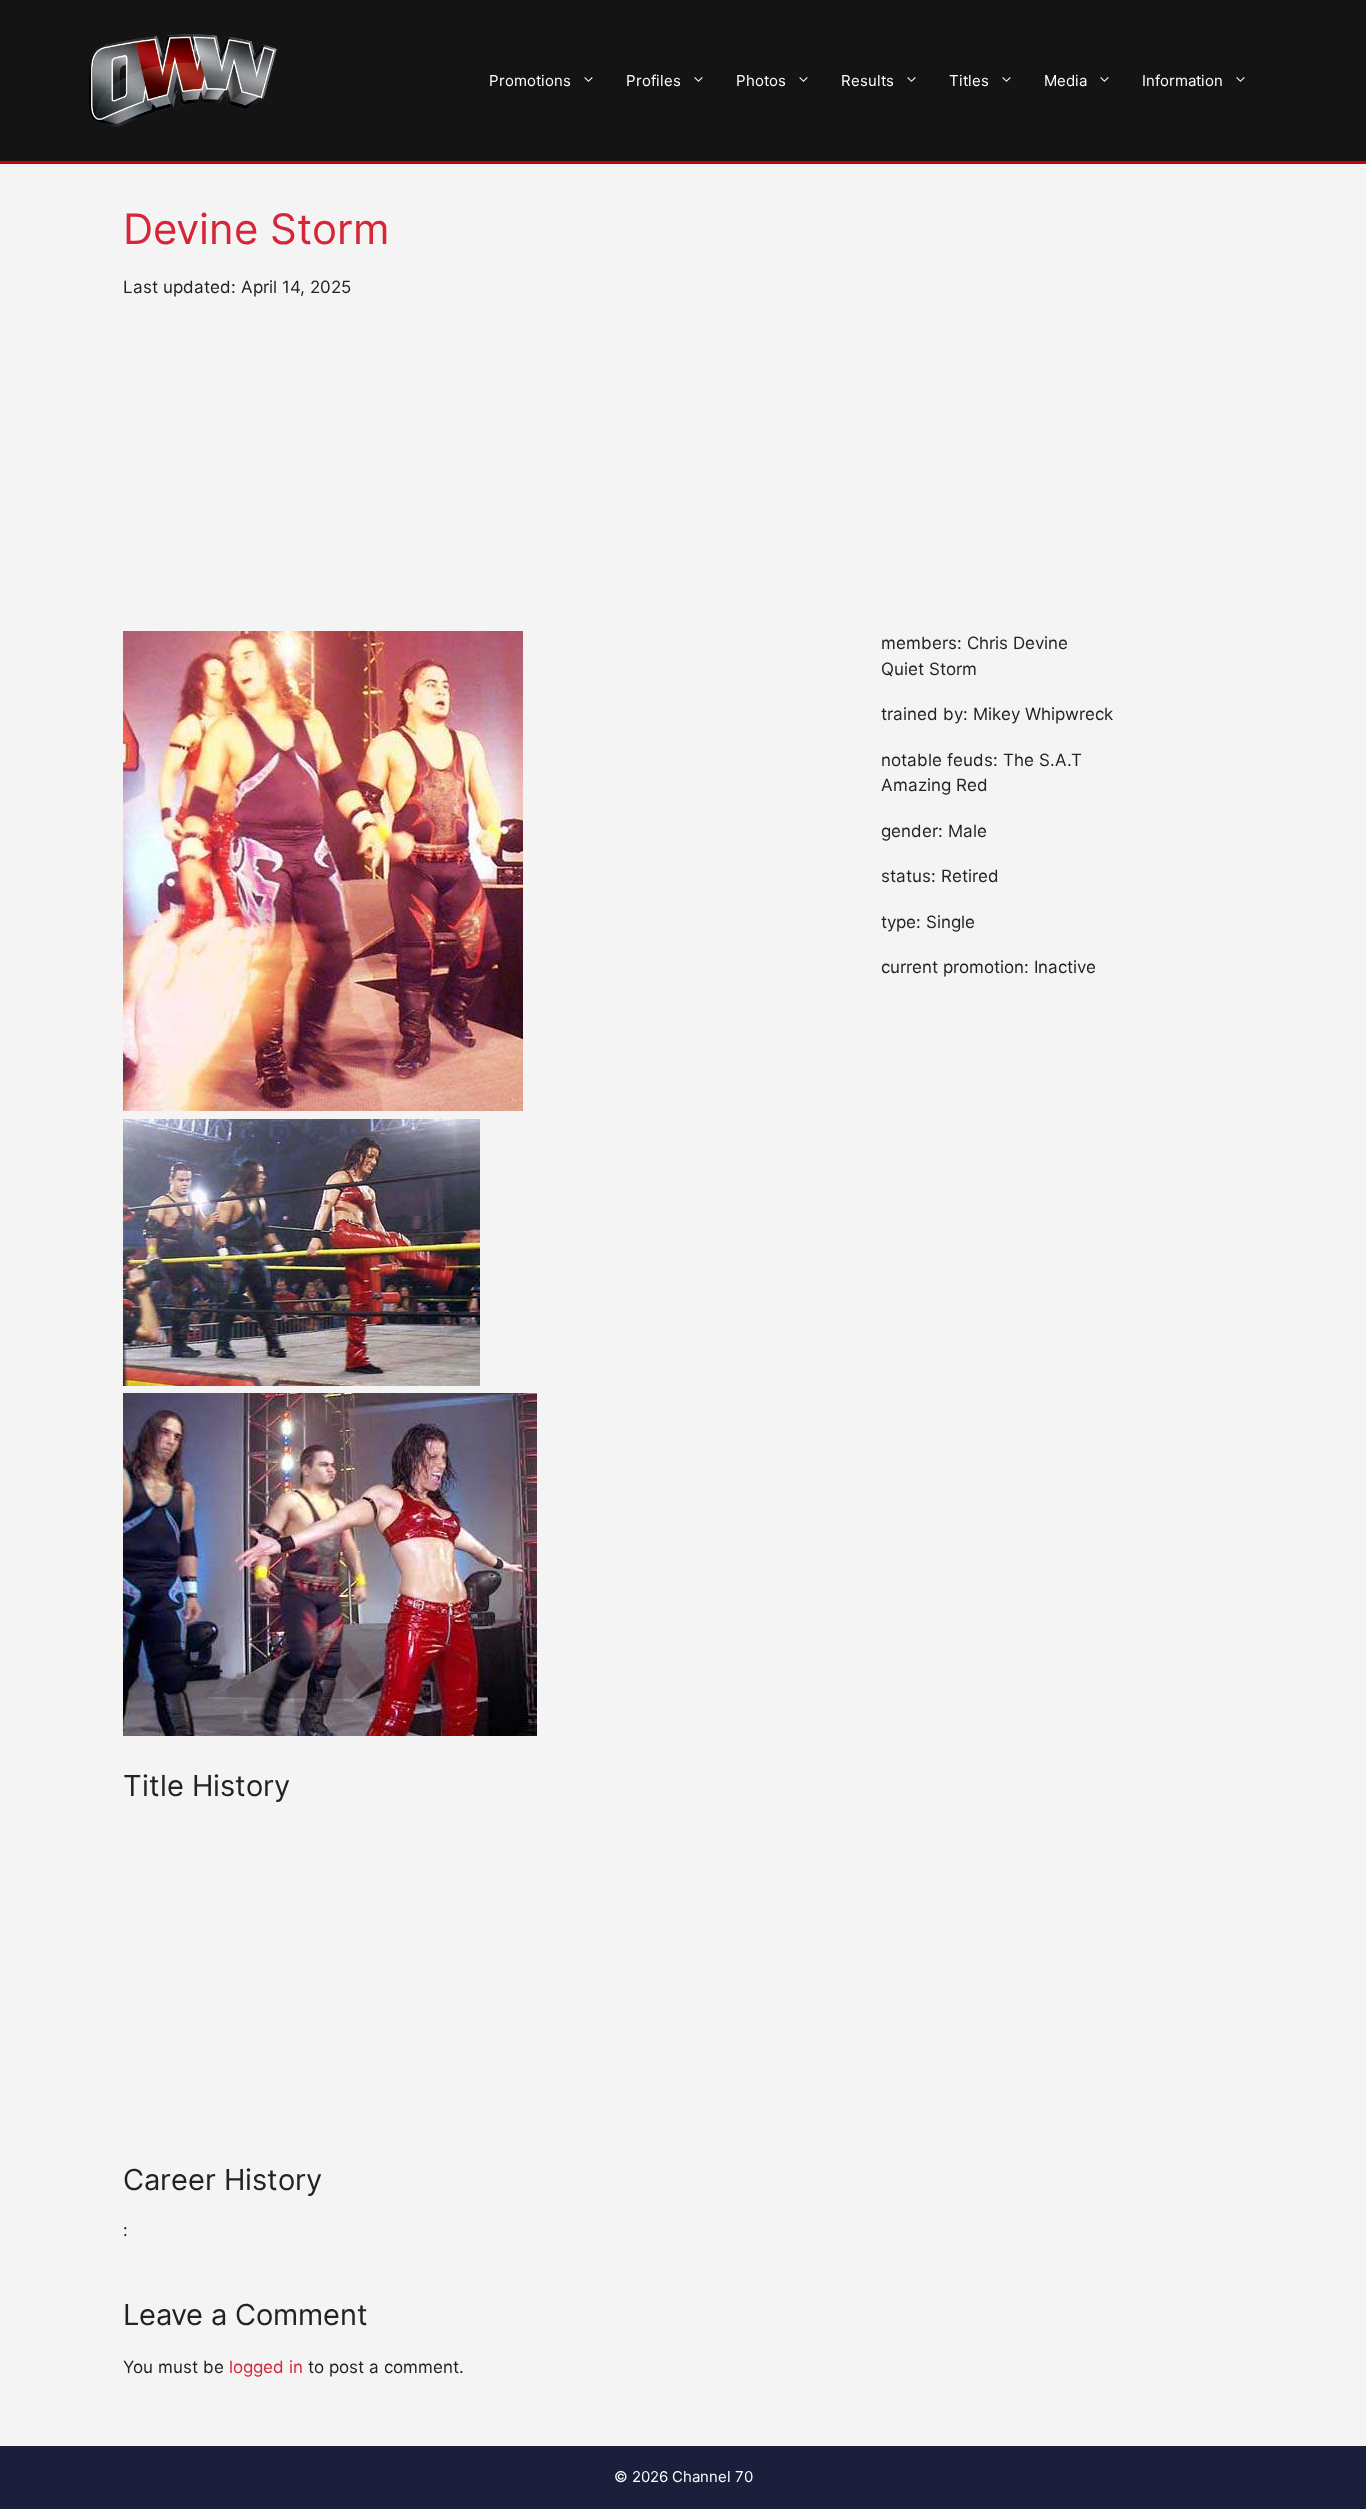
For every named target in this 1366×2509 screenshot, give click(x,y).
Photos (761, 80)
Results (867, 80)
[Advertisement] (683, 466)
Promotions (530, 80)
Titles (969, 80)
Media (1065, 80)
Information (1182, 80)
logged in (266, 2367)
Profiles (653, 80)
